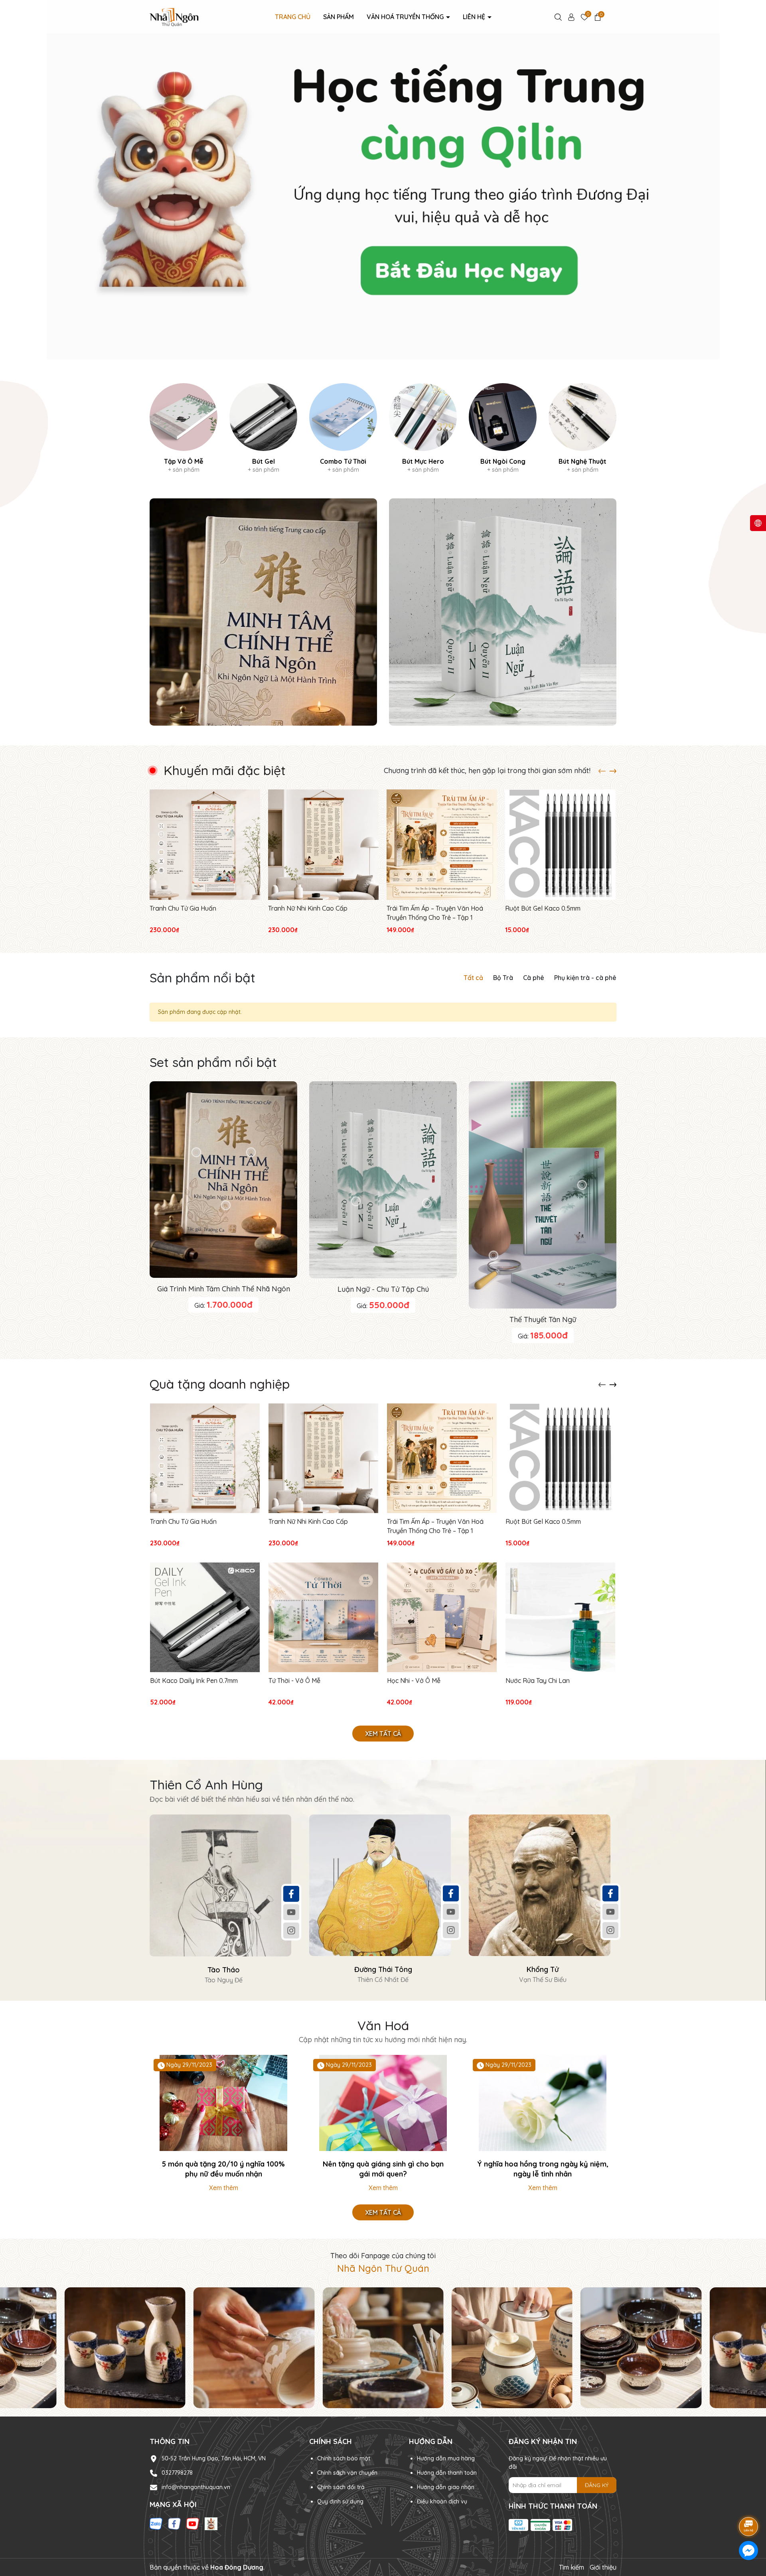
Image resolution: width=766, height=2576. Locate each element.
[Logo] (174, 16)
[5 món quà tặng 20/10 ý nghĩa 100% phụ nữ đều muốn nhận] (223, 2103)
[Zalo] (156, 2523)
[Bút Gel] (263, 429)
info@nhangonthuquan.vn (196, 2487)
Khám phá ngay (383, 205)
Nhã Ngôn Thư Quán (383, 2268)
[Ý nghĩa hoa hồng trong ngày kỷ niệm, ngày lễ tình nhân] (543, 2103)
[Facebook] (291, 1893)
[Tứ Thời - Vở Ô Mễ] (323, 1617)
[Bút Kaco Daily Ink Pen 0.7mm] (205, 1617)
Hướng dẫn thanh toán (447, 2473)
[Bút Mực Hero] (423, 429)
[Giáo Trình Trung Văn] (263, 612)
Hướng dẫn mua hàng (446, 2458)
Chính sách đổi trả (341, 2487)
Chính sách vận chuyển (347, 2473)
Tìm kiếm (572, 2567)
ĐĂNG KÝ (597, 2485)
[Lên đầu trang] (749, 2504)
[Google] (211, 2523)
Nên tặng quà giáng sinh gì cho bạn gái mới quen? (383, 2169)
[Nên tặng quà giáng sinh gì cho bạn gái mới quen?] (383, 2103)
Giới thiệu (603, 2567)
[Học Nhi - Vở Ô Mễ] (442, 1617)
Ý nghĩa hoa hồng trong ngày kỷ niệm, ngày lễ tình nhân (543, 2169)
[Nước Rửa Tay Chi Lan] (560, 1617)
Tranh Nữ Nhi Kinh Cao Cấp (308, 908)
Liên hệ (475, 17)
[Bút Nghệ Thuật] (582, 429)
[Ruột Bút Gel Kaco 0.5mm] (560, 845)
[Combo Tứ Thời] (343, 429)
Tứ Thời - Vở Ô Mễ (294, 1681)
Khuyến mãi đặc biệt (225, 770)
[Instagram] (291, 1930)
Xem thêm (224, 2188)
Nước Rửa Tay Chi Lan (538, 1681)
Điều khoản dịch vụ (442, 2501)
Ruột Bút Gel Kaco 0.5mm (543, 908)
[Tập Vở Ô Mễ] (184, 429)
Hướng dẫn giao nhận (446, 2487)
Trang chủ (293, 17)
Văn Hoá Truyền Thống (406, 17)
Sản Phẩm (339, 17)
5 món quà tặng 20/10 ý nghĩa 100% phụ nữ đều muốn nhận (223, 2169)
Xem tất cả (383, 1734)
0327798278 (177, 2473)
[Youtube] (291, 1912)
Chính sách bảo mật (344, 2458)
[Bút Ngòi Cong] (503, 429)
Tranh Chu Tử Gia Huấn (183, 908)
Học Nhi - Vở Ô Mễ (414, 1681)
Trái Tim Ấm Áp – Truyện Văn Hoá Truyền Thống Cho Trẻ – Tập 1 (435, 913)
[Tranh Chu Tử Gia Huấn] (205, 845)
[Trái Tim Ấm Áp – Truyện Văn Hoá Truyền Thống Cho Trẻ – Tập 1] (442, 845)
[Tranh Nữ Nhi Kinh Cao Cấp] (323, 845)
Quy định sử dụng (340, 2501)
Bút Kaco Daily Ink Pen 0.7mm (194, 1681)
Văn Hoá (383, 2025)
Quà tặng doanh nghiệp (220, 1384)
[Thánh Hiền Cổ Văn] (503, 612)
